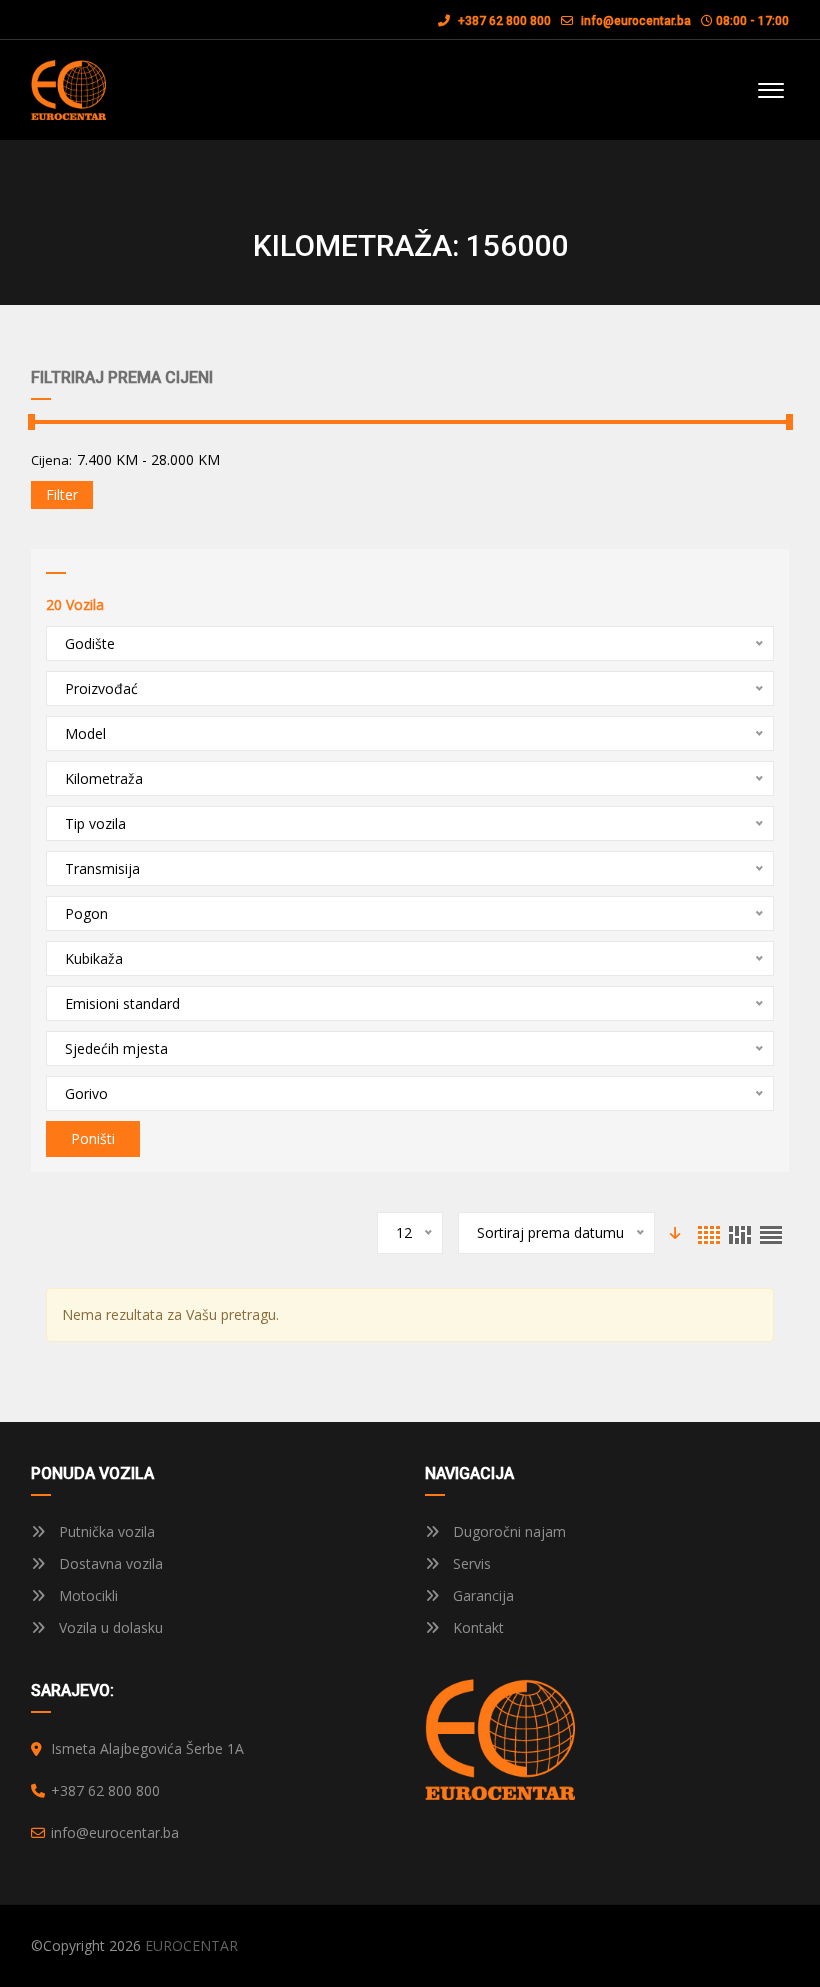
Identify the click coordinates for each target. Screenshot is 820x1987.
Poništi (93, 1138)
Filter (62, 494)
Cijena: (51, 460)
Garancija (481, 1595)
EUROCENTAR (191, 1945)
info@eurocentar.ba (636, 21)
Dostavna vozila (109, 1563)
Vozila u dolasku (109, 1627)
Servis (470, 1563)
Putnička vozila (105, 1531)
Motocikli (86, 1595)
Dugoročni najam (507, 1531)
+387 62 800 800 (503, 21)
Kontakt (476, 1627)
